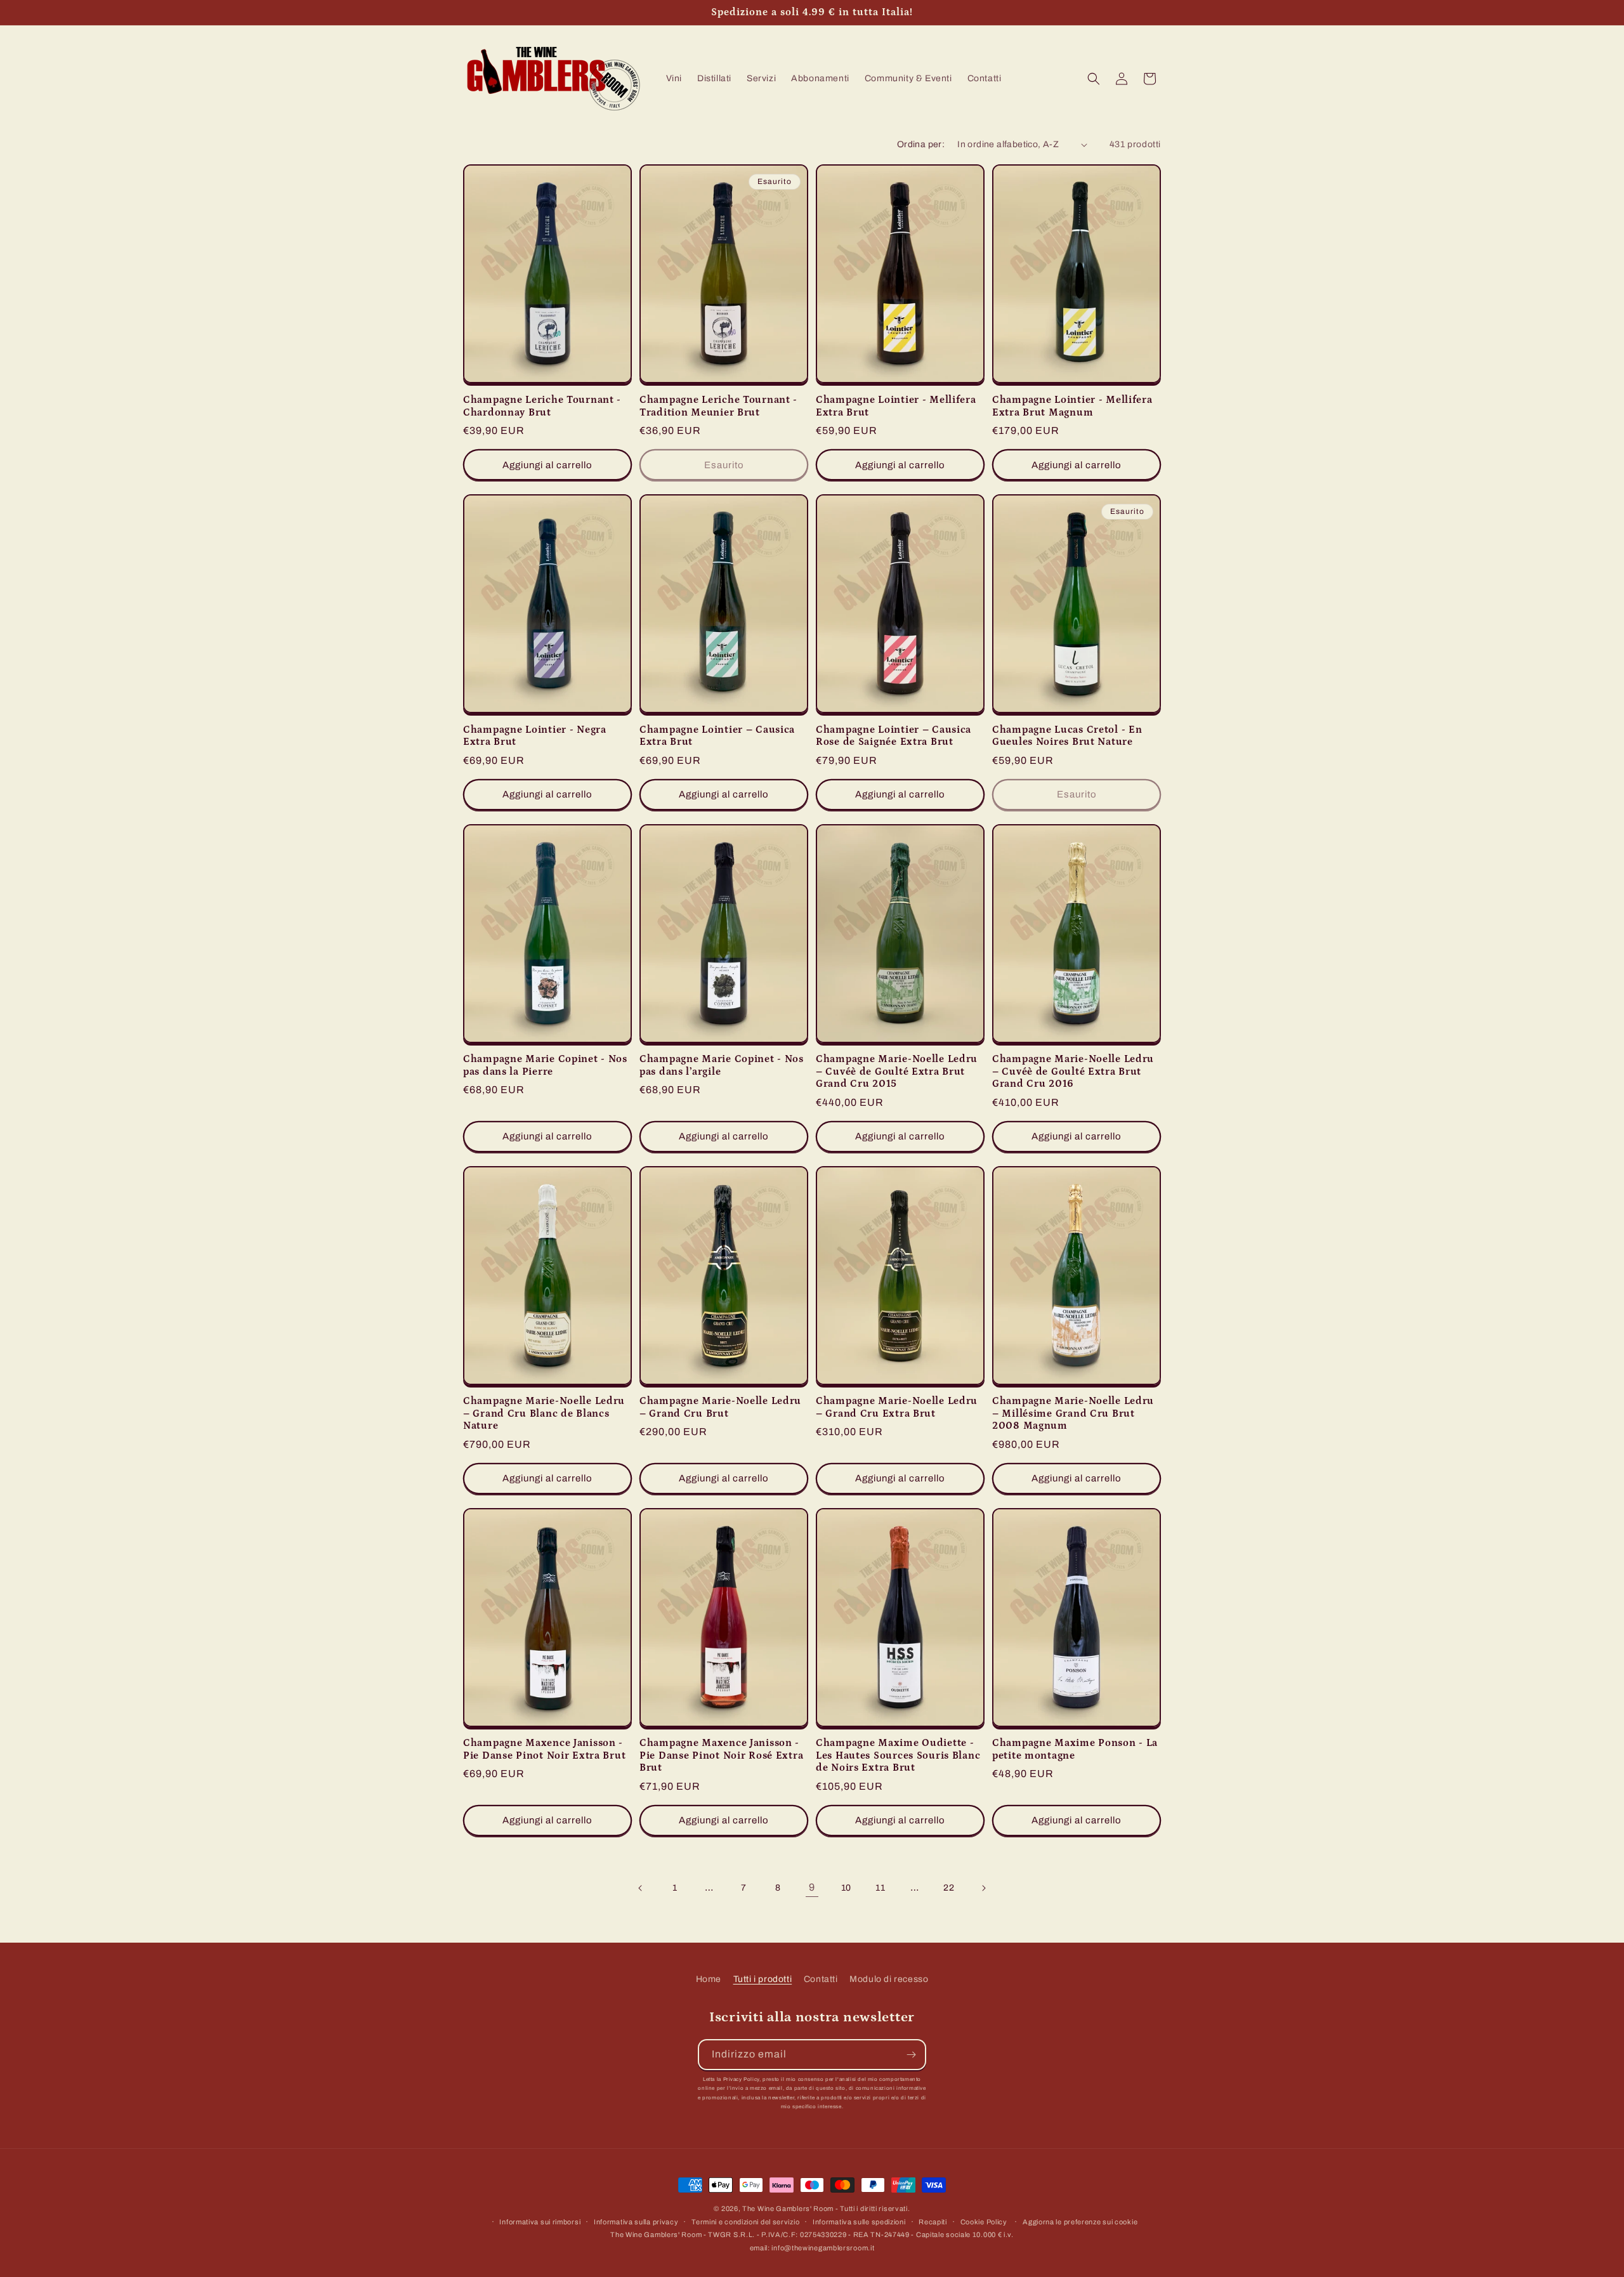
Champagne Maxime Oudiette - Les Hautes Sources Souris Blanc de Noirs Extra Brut (898, 1755)
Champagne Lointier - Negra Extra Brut (535, 736)
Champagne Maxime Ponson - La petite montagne (1075, 1749)
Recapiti (933, 2222)
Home (709, 1979)
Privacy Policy (741, 2079)
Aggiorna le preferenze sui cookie (1080, 2222)
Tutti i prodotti (763, 1979)
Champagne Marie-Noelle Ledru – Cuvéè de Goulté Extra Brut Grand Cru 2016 (1073, 1072)
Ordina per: (921, 144)
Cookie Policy (984, 2222)
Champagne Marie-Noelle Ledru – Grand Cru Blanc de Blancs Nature (544, 1414)
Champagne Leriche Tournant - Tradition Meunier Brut (718, 406)
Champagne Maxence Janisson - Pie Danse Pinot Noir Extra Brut (544, 1749)
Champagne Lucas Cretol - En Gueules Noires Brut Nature (1067, 736)
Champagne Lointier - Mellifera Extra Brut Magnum (1072, 406)
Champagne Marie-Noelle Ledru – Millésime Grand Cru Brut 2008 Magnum (1073, 1414)
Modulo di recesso (889, 1979)
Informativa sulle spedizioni (859, 2222)
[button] (1094, 79)
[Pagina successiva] (983, 1888)
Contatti (821, 1979)
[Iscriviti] (911, 2055)
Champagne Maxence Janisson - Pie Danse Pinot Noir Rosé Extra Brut (721, 1755)
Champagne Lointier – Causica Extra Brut (717, 736)
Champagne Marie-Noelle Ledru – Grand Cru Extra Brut (897, 1407)
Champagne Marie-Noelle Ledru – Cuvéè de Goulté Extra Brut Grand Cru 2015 (897, 1072)
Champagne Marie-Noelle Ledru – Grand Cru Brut (720, 1407)
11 (880, 1888)
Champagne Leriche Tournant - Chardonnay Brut (542, 406)
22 (949, 1888)
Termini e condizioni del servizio (745, 2222)
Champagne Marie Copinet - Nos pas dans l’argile (722, 1065)
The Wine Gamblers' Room (788, 2208)
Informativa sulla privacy (636, 2222)
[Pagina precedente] (641, 1888)
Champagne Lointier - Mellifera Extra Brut (896, 406)
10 (846, 1888)
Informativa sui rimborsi (540, 2222)
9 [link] (812, 1887)
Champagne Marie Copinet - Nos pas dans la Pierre (545, 1065)
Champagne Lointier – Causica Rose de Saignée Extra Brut (894, 736)
